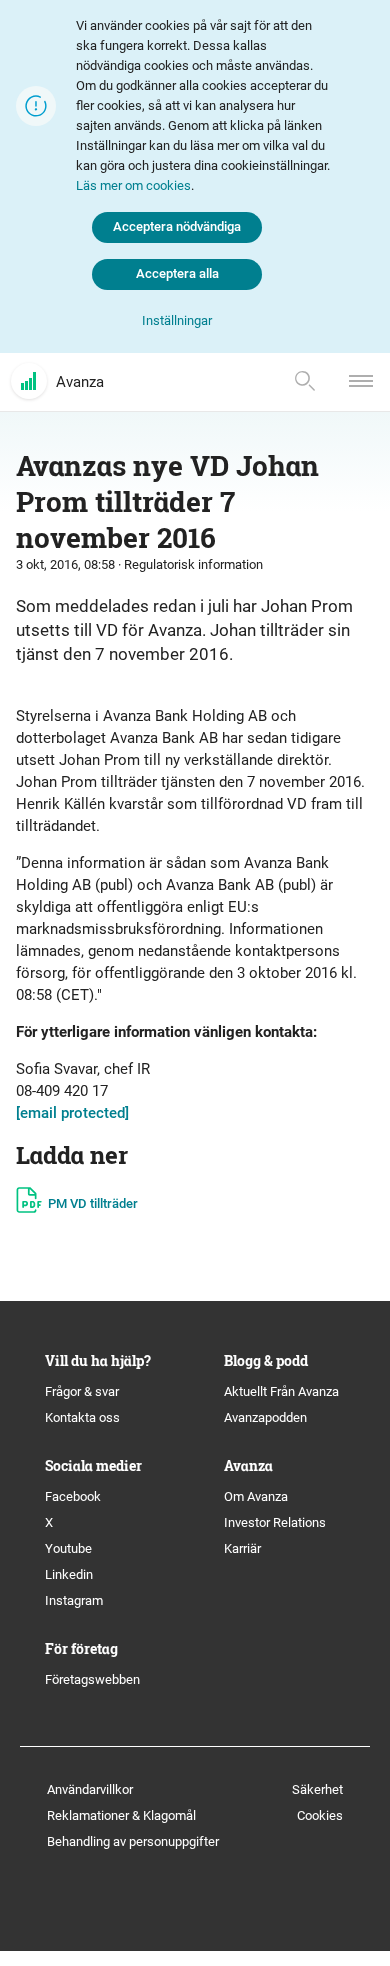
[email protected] (72, 1113)
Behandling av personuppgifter (133, 1841)
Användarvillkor (90, 1789)
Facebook (73, 1496)
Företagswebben (94, 1679)
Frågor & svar (82, 1391)
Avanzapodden (265, 1417)
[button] (177, 321)
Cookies (320, 1815)
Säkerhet (317, 1789)
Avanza (80, 382)
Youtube (68, 1548)
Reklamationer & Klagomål (121, 1815)
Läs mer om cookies (133, 185)
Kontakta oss (82, 1417)
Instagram (74, 1600)
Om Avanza (256, 1496)
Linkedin (69, 1574)
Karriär (242, 1548)
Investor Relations (275, 1522)
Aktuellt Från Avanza (281, 1391)
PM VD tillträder (93, 1203)
